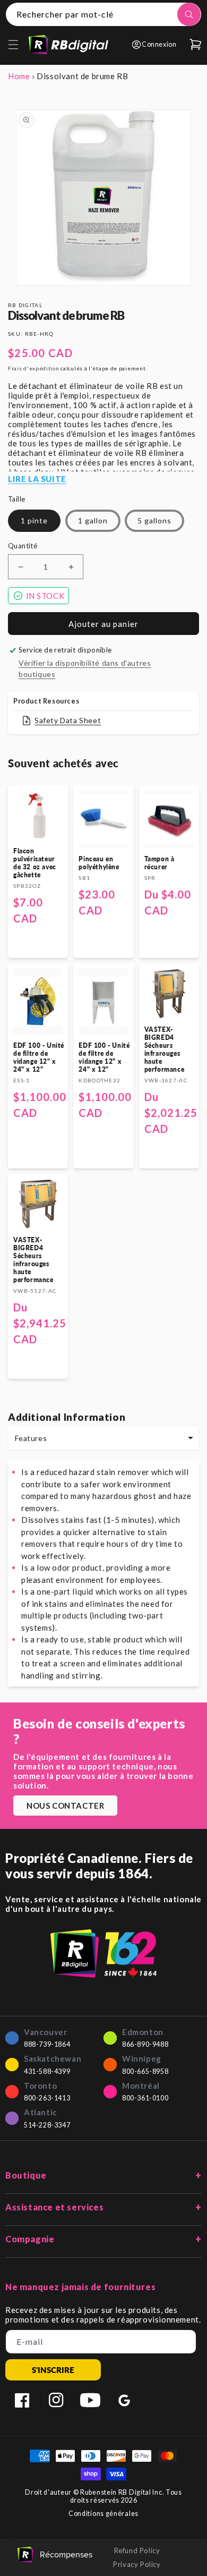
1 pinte (34, 520)
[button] (13, 45)
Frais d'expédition (34, 368)
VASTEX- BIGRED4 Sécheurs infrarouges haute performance (165, 1049)
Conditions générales (103, 2514)
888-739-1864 (47, 2044)
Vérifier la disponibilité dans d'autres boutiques (85, 668)
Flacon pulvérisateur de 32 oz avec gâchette (35, 863)
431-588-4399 (47, 2071)
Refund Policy (137, 2550)
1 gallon (93, 520)
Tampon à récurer (159, 863)
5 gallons (154, 520)
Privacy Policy (137, 2564)
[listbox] (103, 1438)
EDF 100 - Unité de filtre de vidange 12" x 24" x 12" (39, 1057)
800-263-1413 (47, 2098)
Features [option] (31, 1438)
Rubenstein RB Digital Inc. (122, 2492)
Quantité (23, 546)
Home (19, 76)
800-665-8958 (145, 2071)
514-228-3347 (47, 2125)
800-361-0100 (145, 2098)
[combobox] (103, 14)
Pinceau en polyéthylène (99, 863)
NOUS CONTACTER (65, 1806)
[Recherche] (189, 14)
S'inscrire (53, 2370)
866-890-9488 (145, 2044)
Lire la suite (37, 479)
